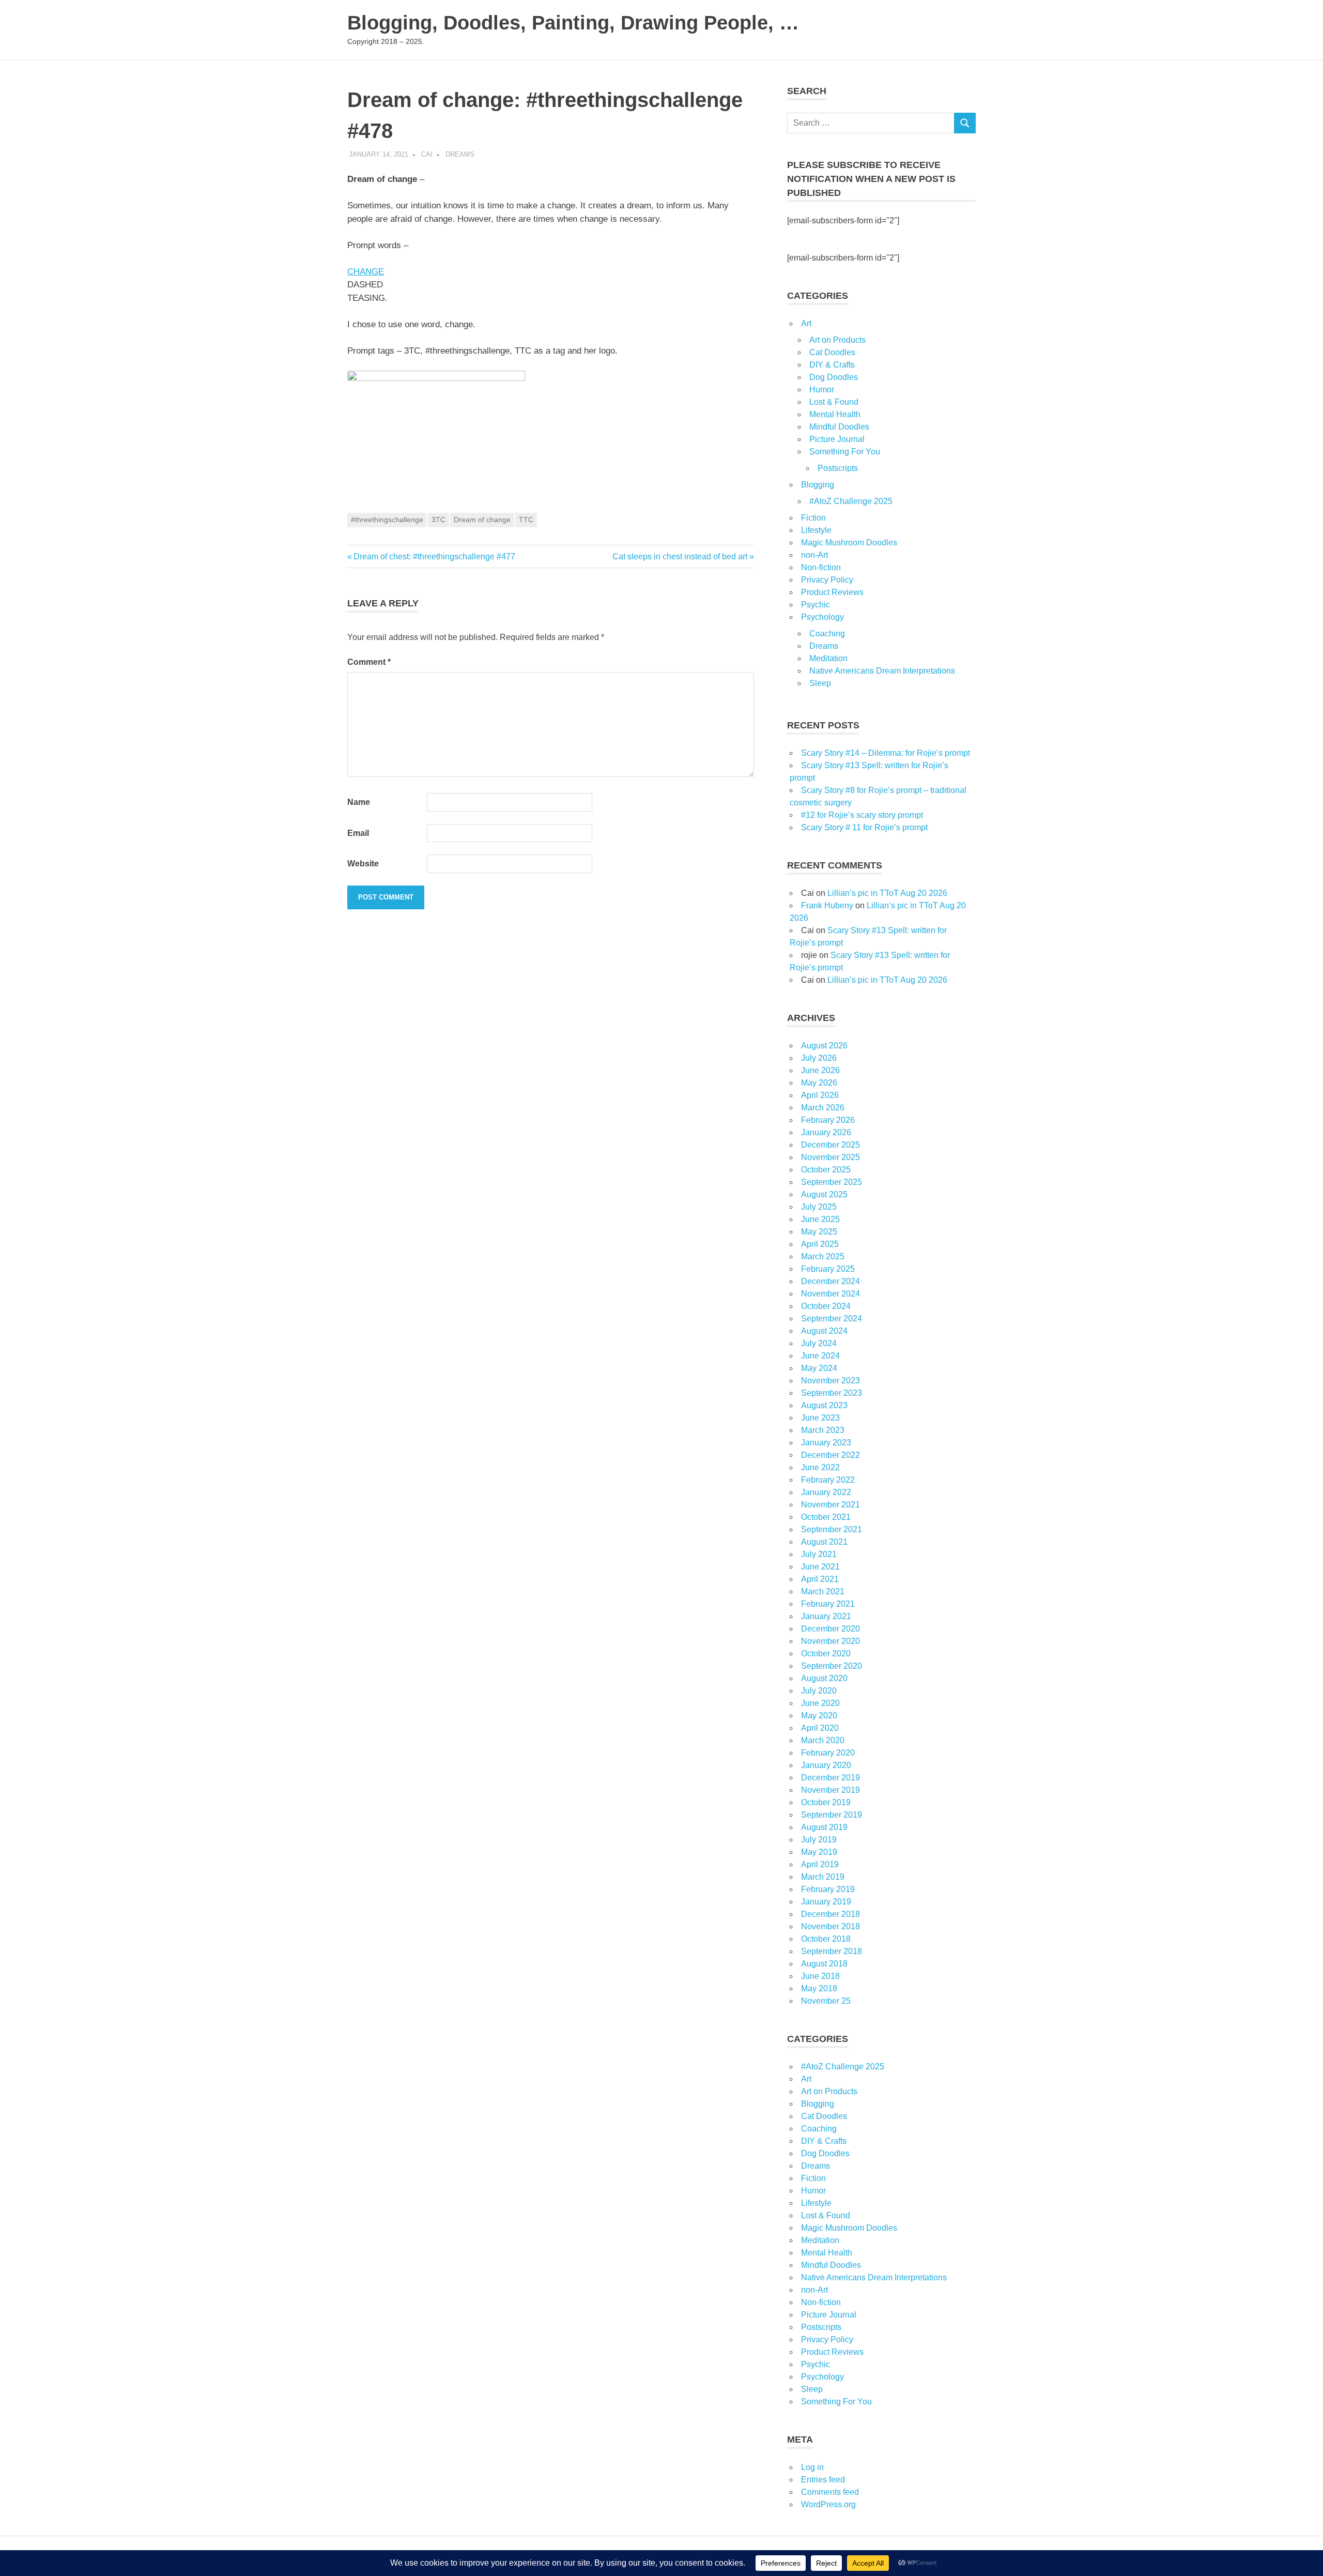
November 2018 (830, 1926)
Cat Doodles (832, 352)
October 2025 (826, 1170)
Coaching (827, 634)
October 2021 (826, 1517)
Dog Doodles (834, 377)
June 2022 (820, 1467)
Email (358, 833)
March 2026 (823, 1108)
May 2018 (819, 1988)
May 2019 (819, 1852)
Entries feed (823, 2480)
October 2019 (826, 1802)
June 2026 (820, 1070)
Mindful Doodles (839, 427)
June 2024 (820, 1356)
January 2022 (826, 1492)
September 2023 (832, 1393)
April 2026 (820, 1095)
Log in (812, 2467)
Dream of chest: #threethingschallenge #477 (434, 557)
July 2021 (819, 1554)
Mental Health (835, 414)
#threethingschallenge (387, 520)
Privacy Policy (827, 580)
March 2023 (823, 1430)
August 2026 (824, 1046)
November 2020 (830, 1641)
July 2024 (819, 1343)
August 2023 (824, 1405)
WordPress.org (828, 2504)
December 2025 (830, 1145)
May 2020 (819, 1716)
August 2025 (824, 1194)
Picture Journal (837, 439)
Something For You (845, 452)
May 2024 (819, 1368)
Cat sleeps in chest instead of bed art (680, 557)
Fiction (813, 518)
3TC (439, 520)
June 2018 (820, 1976)
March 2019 (823, 1877)
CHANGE (366, 272)
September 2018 (832, 1951)
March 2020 (823, 1740)
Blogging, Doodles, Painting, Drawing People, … (573, 23)
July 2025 (819, 1207)
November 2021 (830, 1505)
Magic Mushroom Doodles (849, 543)
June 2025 (820, 1219)
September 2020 (832, 1666)
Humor (822, 390)
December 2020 (830, 1629)
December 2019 (830, 1778)
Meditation (828, 658)
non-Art (814, 555)
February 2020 (828, 1753)
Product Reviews (832, 592)
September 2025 (832, 1182)
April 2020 (820, 1728)
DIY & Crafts (832, 365)
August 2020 (824, 1678)
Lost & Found (834, 402)
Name (359, 802)
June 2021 (820, 1567)
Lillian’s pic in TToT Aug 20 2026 (887, 893)
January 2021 (826, 1616)
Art (806, 323)
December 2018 (830, 1914)
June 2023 (820, 1418)
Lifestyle (816, 530)
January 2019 (826, 1902)
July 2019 (819, 1840)
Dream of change (482, 520)
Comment (369, 662)
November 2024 (830, 1294)
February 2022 (828, 1480)
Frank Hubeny (827, 905)
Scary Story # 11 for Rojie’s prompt (864, 827)
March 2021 (823, 1591)
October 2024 (826, 1306)
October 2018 (826, 1939)
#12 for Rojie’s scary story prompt (862, 815)
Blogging (818, 485)
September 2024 (832, 1319)
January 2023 (826, 1443)
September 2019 (832, 1815)
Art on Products (837, 340)
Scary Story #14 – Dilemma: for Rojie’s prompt (886, 753)
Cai (427, 154)
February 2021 (828, 1604)
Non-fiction (821, 567)
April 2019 (820, 1864)
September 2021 (832, 1529)
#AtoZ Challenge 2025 (851, 501)
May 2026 (819, 1083)
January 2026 (826, 1132)
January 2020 (826, 1765)
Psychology (822, 617)
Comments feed (830, 2492)
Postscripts (838, 468)
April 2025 (820, 1244)
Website (363, 864)
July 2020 (819, 1691)
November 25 (826, 2001)
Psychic (816, 605)
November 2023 (830, 1381)
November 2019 (830, 1790)
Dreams (460, 154)
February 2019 (828, 1889)
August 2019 (824, 1827)
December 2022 (830, 1455)
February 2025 (828, 1269)
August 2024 (824, 1331)
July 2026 (819, 1058)
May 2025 (819, 1232)
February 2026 (828, 1120)
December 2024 (830, 1281)
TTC (526, 520)
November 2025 (830, 1157)
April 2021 (820, 1579)
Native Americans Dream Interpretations (882, 671)
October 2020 (826, 1653)
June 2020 (820, 1703)
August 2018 (824, 1964)
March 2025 (823, 1256)
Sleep (820, 683)
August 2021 (824, 1542)
